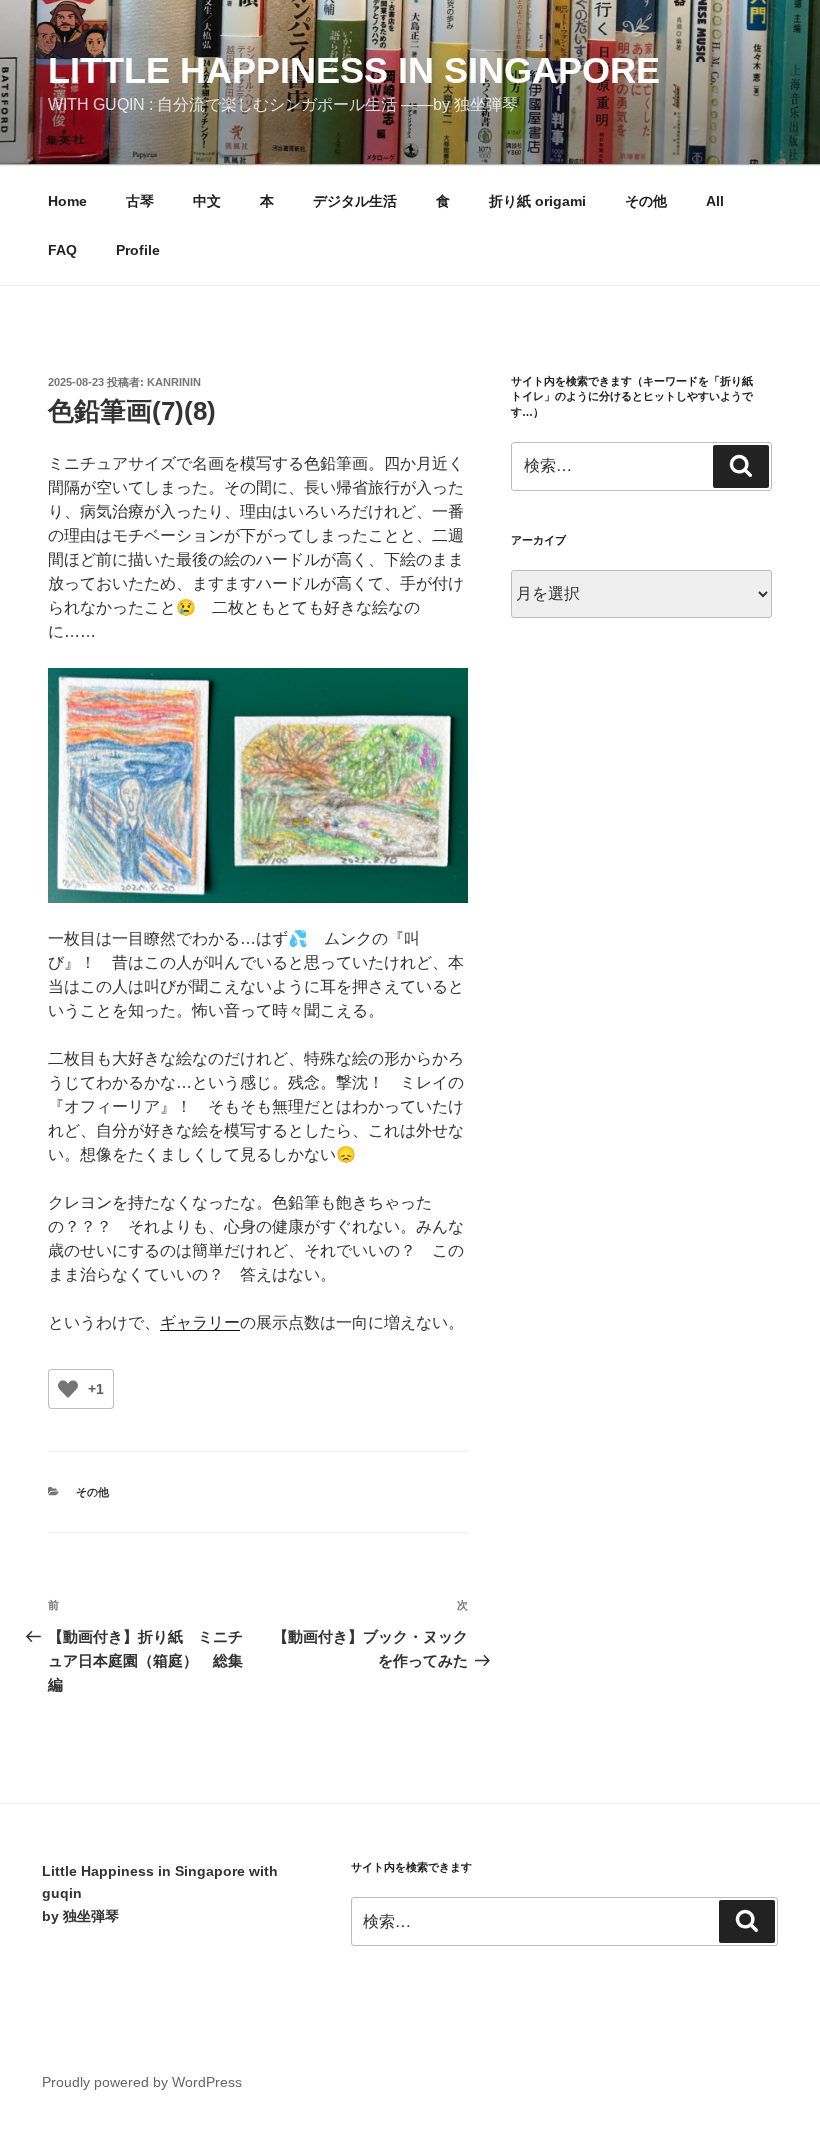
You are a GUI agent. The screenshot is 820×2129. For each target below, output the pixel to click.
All (715, 201)
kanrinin (174, 382)
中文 (207, 201)
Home (67, 201)
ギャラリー (200, 1322)
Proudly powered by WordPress (142, 2082)
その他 (646, 201)
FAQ (62, 250)
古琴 (140, 201)
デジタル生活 (355, 201)
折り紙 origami (537, 201)
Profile (138, 250)
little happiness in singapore (354, 70)
